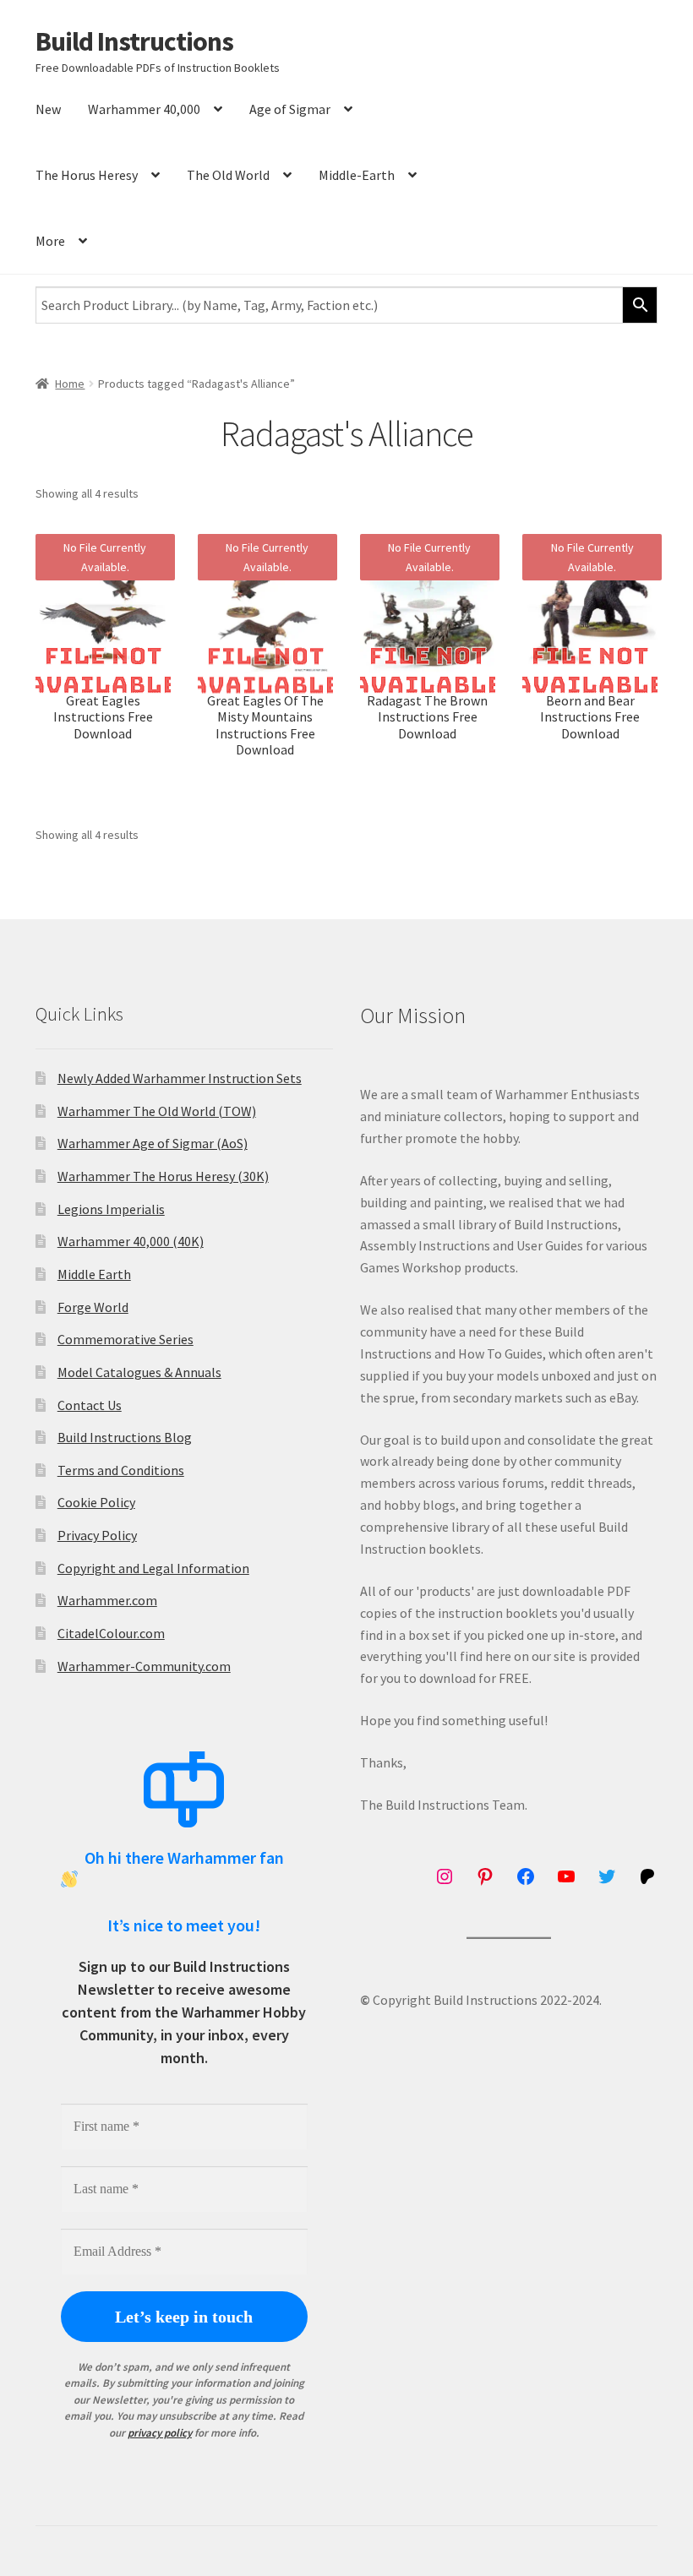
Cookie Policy (96, 1502)
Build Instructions (134, 41)
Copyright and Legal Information (153, 1568)
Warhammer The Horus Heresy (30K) (163, 1176)
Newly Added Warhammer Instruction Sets (180, 1078)
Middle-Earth (357, 175)
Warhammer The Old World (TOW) (157, 1111)
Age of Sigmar (290, 109)
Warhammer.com (107, 1600)
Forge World (93, 1307)
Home (70, 384)
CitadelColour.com (111, 1633)
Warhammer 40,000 (144, 109)
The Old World (228, 175)
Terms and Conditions (121, 1470)
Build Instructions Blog (125, 1437)
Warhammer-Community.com (144, 1666)
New (48, 109)
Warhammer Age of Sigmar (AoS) (153, 1143)
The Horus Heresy (87, 175)
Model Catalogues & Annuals (139, 1372)
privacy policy (160, 2433)
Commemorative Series (126, 1339)
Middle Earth (94, 1274)
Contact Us (90, 1405)
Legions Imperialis (111, 1209)
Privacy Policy (97, 1535)
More (50, 241)
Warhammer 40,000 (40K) (131, 1241)
